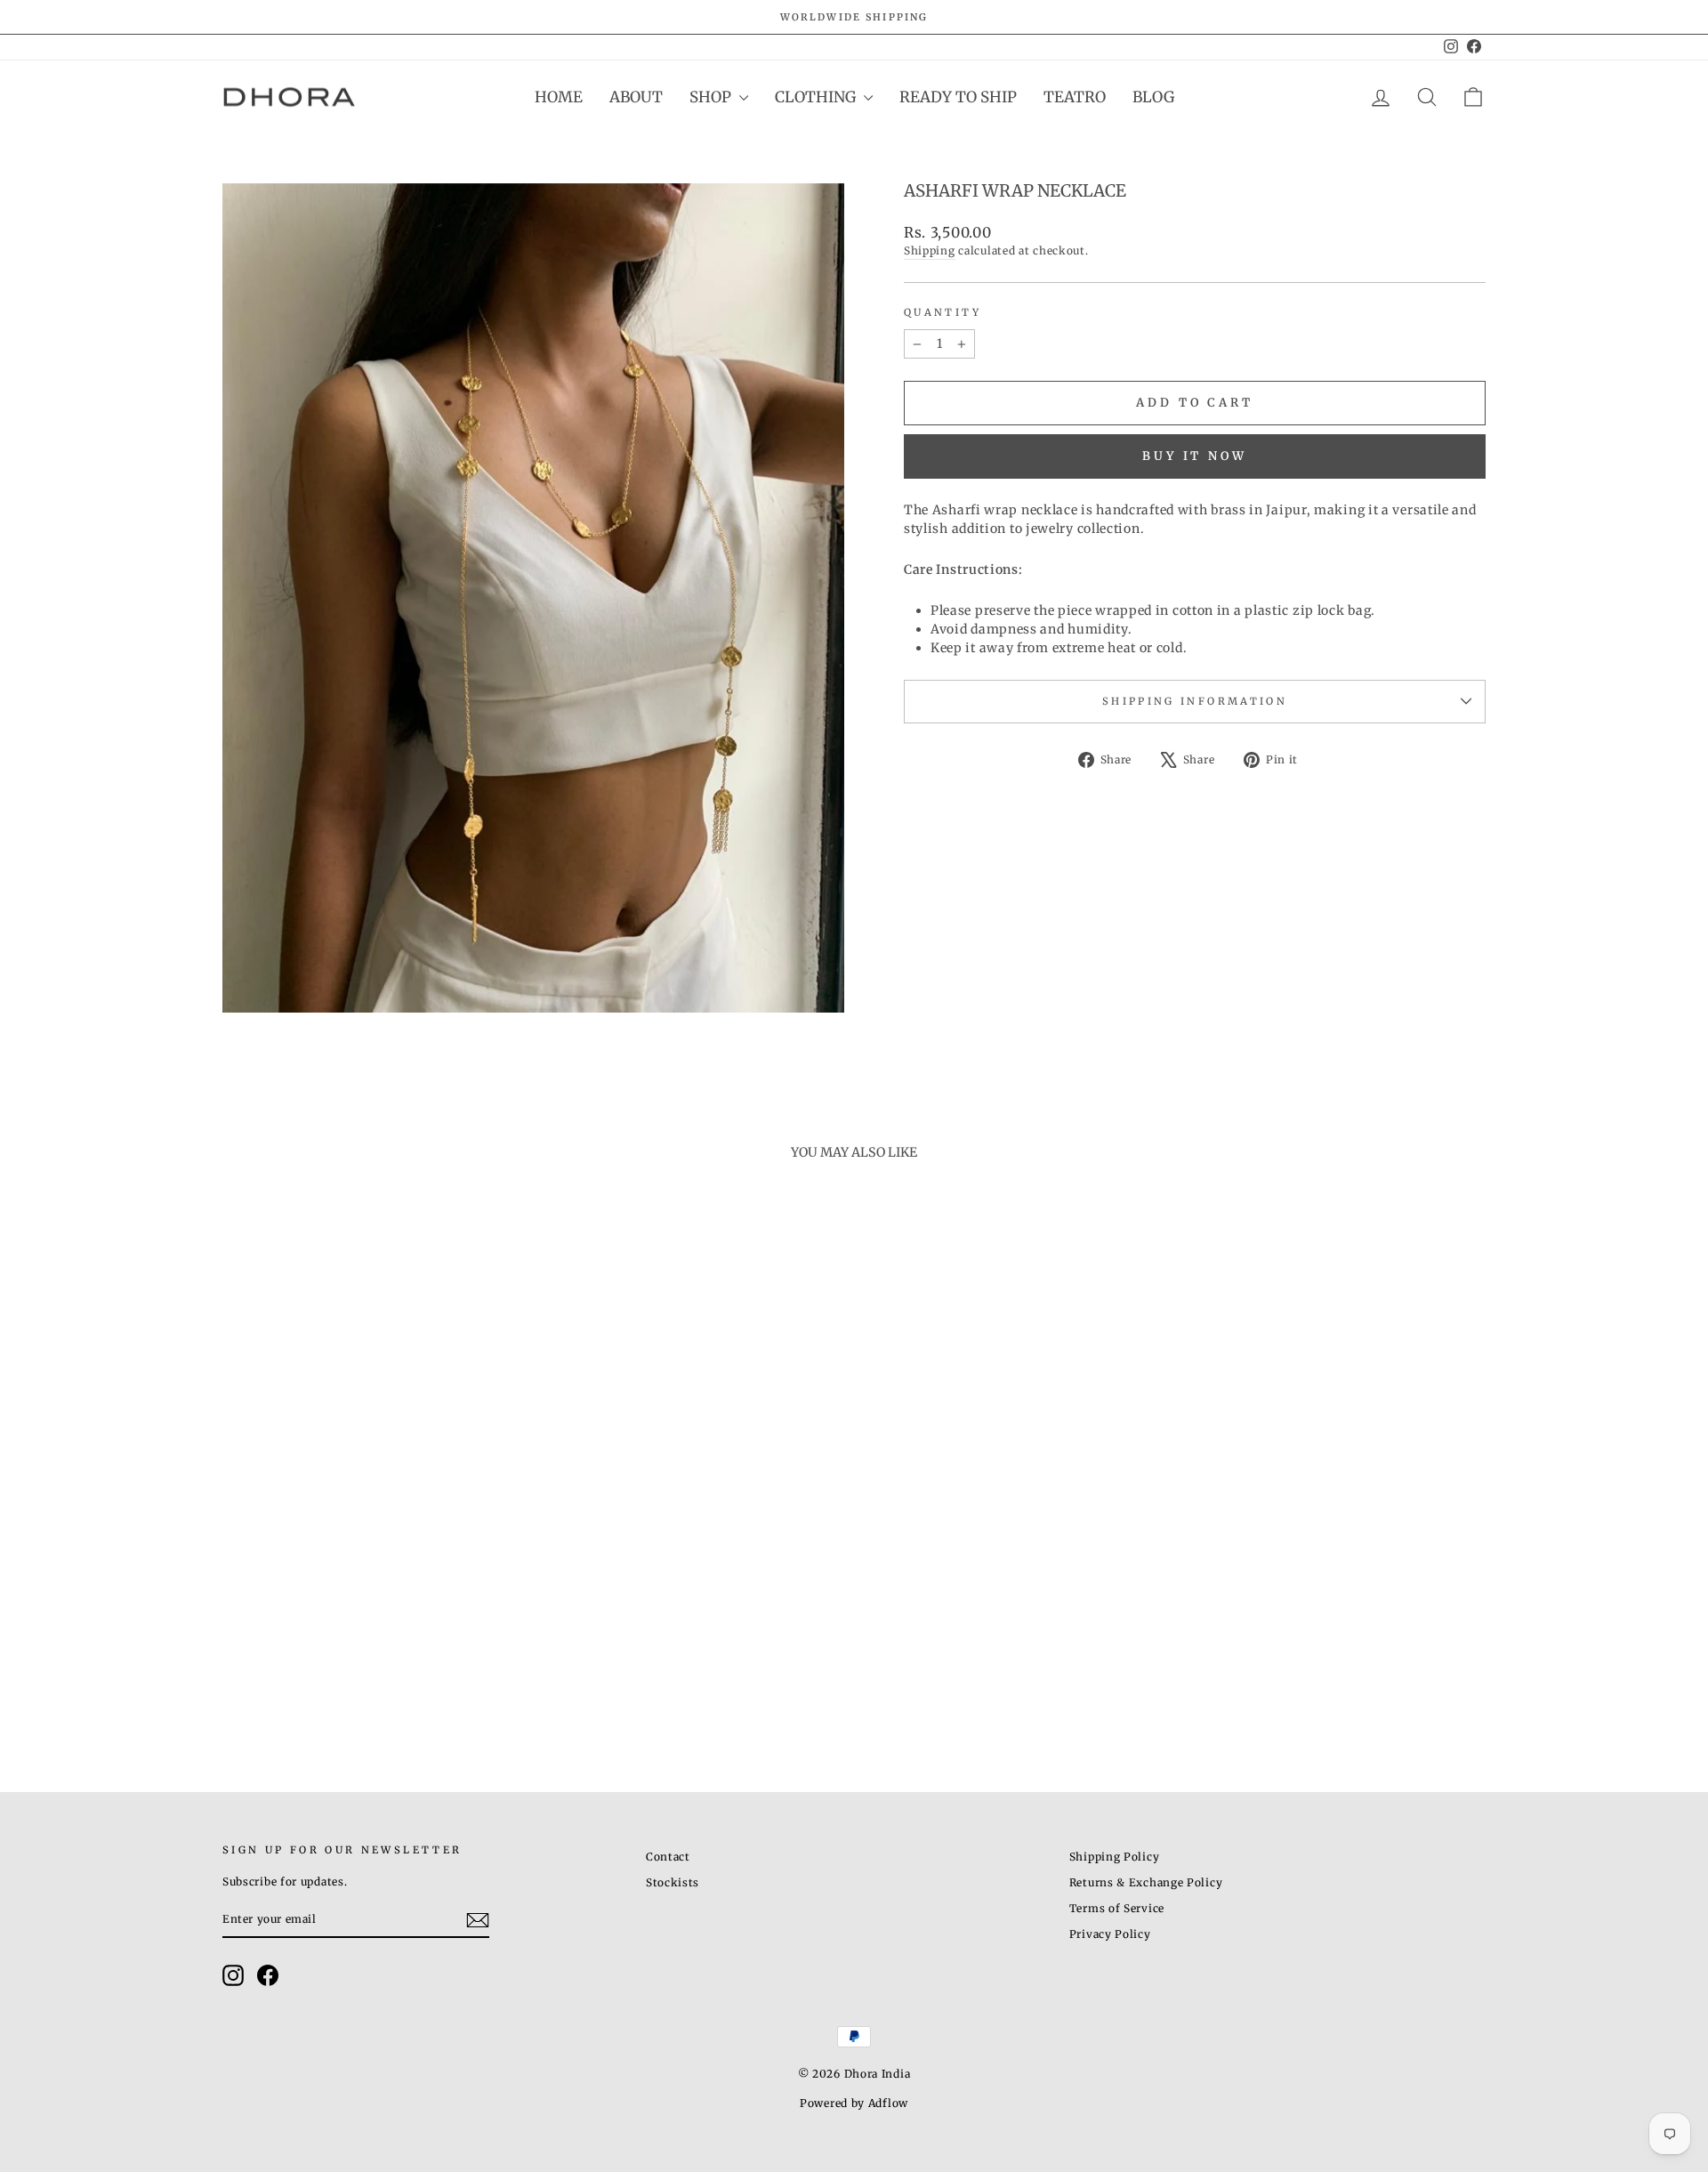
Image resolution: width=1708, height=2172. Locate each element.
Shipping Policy (1115, 1857)
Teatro (1075, 97)
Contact (668, 1857)
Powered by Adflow (854, 2103)
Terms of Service (1117, 1908)
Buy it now (1195, 456)
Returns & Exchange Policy (1146, 1882)
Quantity (943, 312)
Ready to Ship (958, 97)
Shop (712, 97)
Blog (1153, 97)
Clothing (817, 97)
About (636, 97)
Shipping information (1195, 701)
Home (559, 97)
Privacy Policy (1110, 1934)
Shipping (930, 250)
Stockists (673, 1882)
